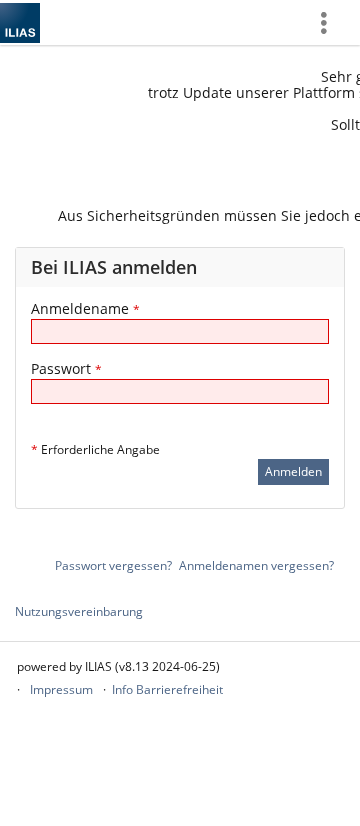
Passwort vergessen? (113, 565)
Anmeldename (85, 308)
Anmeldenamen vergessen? (256, 565)
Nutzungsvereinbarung (79, 611)
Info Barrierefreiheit (167, 689)
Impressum (61, 689)
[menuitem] (331, 22)
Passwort (66, 368)
